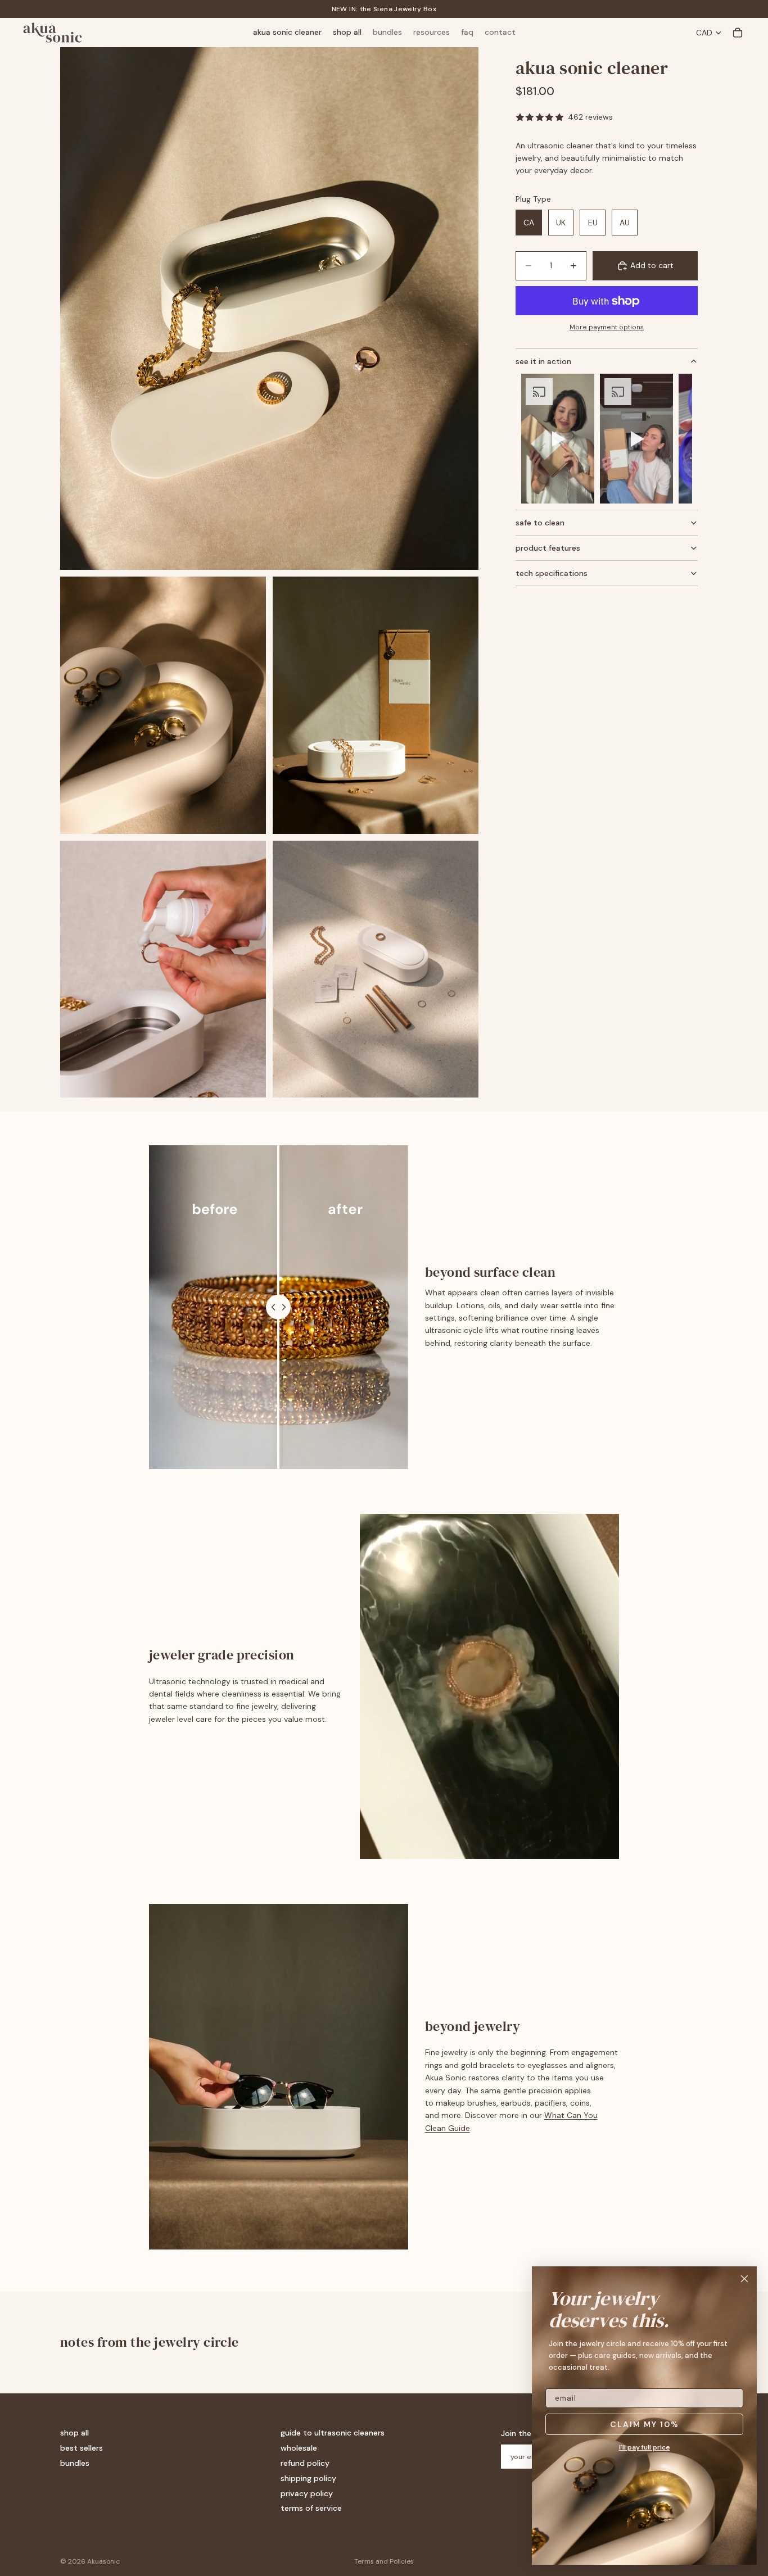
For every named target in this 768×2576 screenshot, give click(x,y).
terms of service (311, 2508)
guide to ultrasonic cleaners (333, 2433)
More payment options (607, 327)
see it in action (543, 361)
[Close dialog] (744, 2279)
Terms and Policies (384, 2561)
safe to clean (540, 523)
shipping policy (308, 2478)
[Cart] (738, 33)
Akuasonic (103, 2561)
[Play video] (558, 439)
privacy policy (307, 2493)
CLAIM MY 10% (645, 2424)
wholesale (299, 2448)
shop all (74, 2433)
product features (548, 548)
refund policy (305, 2463)
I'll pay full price (645, 2447)
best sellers (82, 2448)
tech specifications (552, 573)
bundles (75, 2463)
